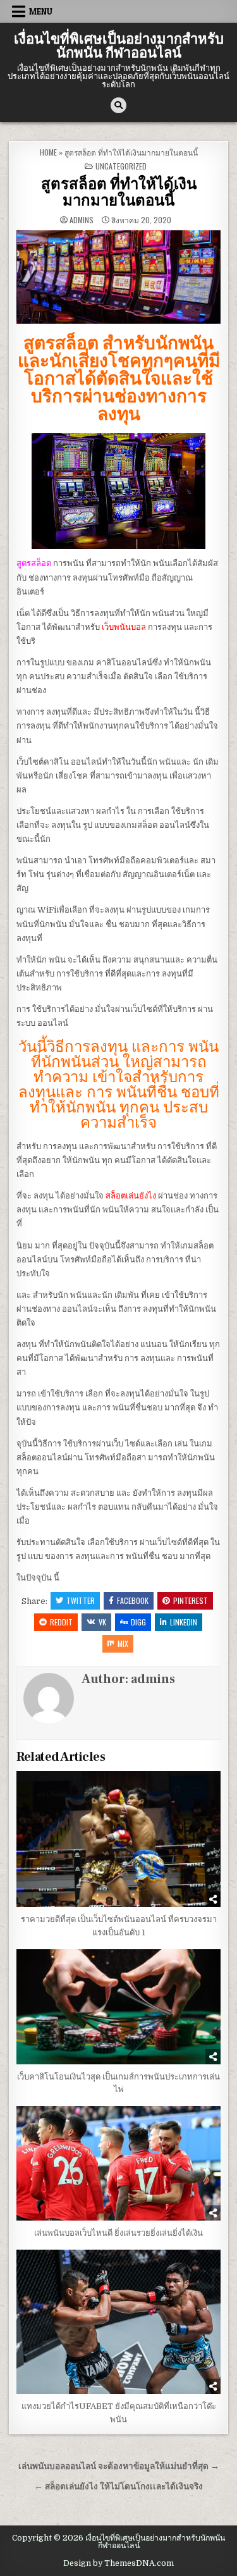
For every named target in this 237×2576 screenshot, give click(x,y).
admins (82, 220)
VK (102, 1622)
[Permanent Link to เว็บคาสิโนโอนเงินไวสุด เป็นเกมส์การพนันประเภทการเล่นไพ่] (118, 2007)
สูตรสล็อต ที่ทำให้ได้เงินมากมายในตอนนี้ (119, 193)
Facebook (133, 1600)
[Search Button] (118, 105)
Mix (123, 1643)
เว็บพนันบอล (124, 627)
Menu (41, 11)
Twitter (81, 1600)
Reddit (61, 1622)
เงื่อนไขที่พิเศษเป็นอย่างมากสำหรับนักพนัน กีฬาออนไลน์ (119, 46)
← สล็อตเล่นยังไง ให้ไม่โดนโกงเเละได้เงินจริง (118, 2487)
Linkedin (184, 1622)
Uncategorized (121, 166)
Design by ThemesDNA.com (118, 2563)
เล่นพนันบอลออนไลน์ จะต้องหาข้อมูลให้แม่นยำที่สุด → (119, 2466)
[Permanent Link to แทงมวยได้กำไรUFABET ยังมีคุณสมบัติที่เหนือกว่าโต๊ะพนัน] (118, 2322)
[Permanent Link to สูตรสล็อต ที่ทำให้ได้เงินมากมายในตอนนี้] (118, 277)
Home (48, 152)
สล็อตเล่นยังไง (131, 1196)
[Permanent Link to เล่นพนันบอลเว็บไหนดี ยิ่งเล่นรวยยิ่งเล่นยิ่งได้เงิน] (118, 2163)
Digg (138, 1622)
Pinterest (191, 1600)
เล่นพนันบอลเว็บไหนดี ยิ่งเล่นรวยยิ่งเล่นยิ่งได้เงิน (118, 2233)
